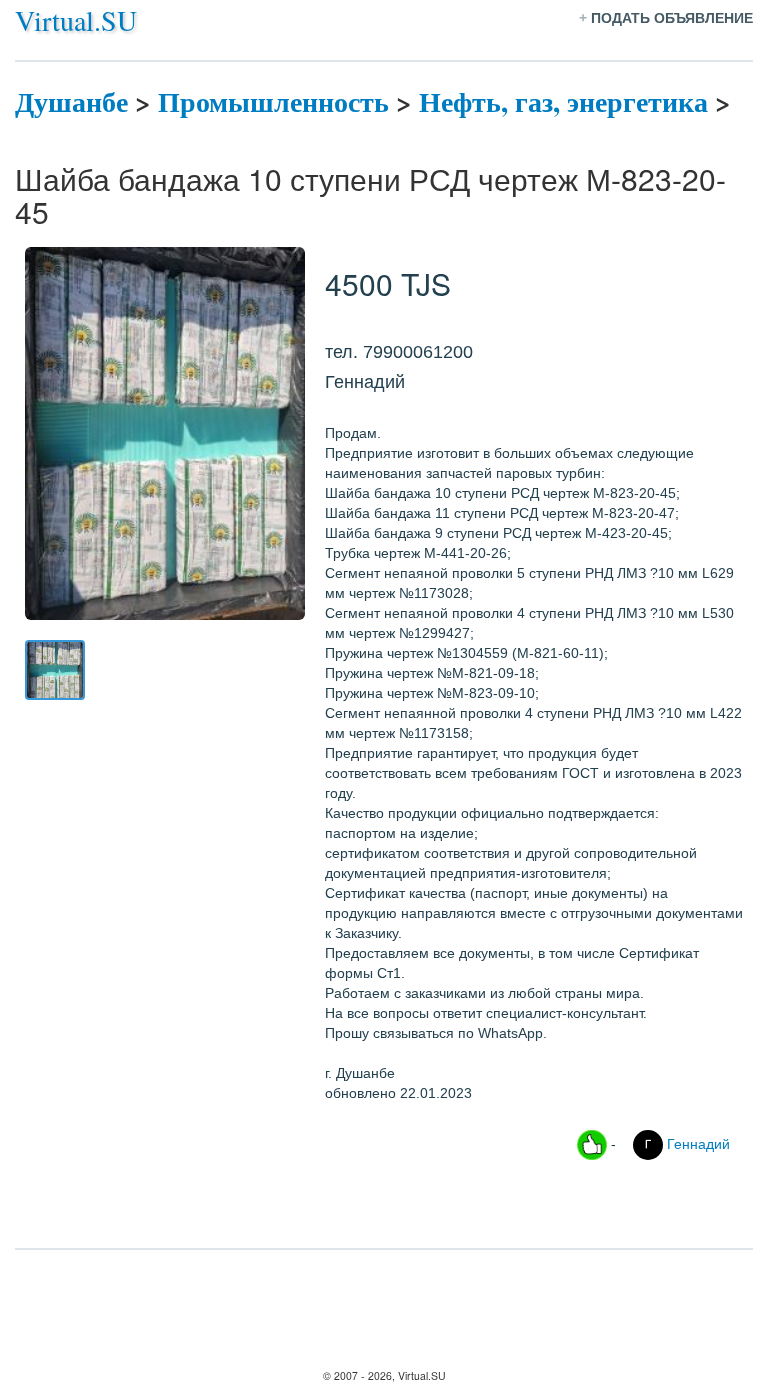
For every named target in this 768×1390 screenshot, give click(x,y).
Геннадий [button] (696, 1143)
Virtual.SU (76, 20)
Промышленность (273, 101)
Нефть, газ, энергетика (563, 101)
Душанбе (71, 101)
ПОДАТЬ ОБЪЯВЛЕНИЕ (672, 18)
